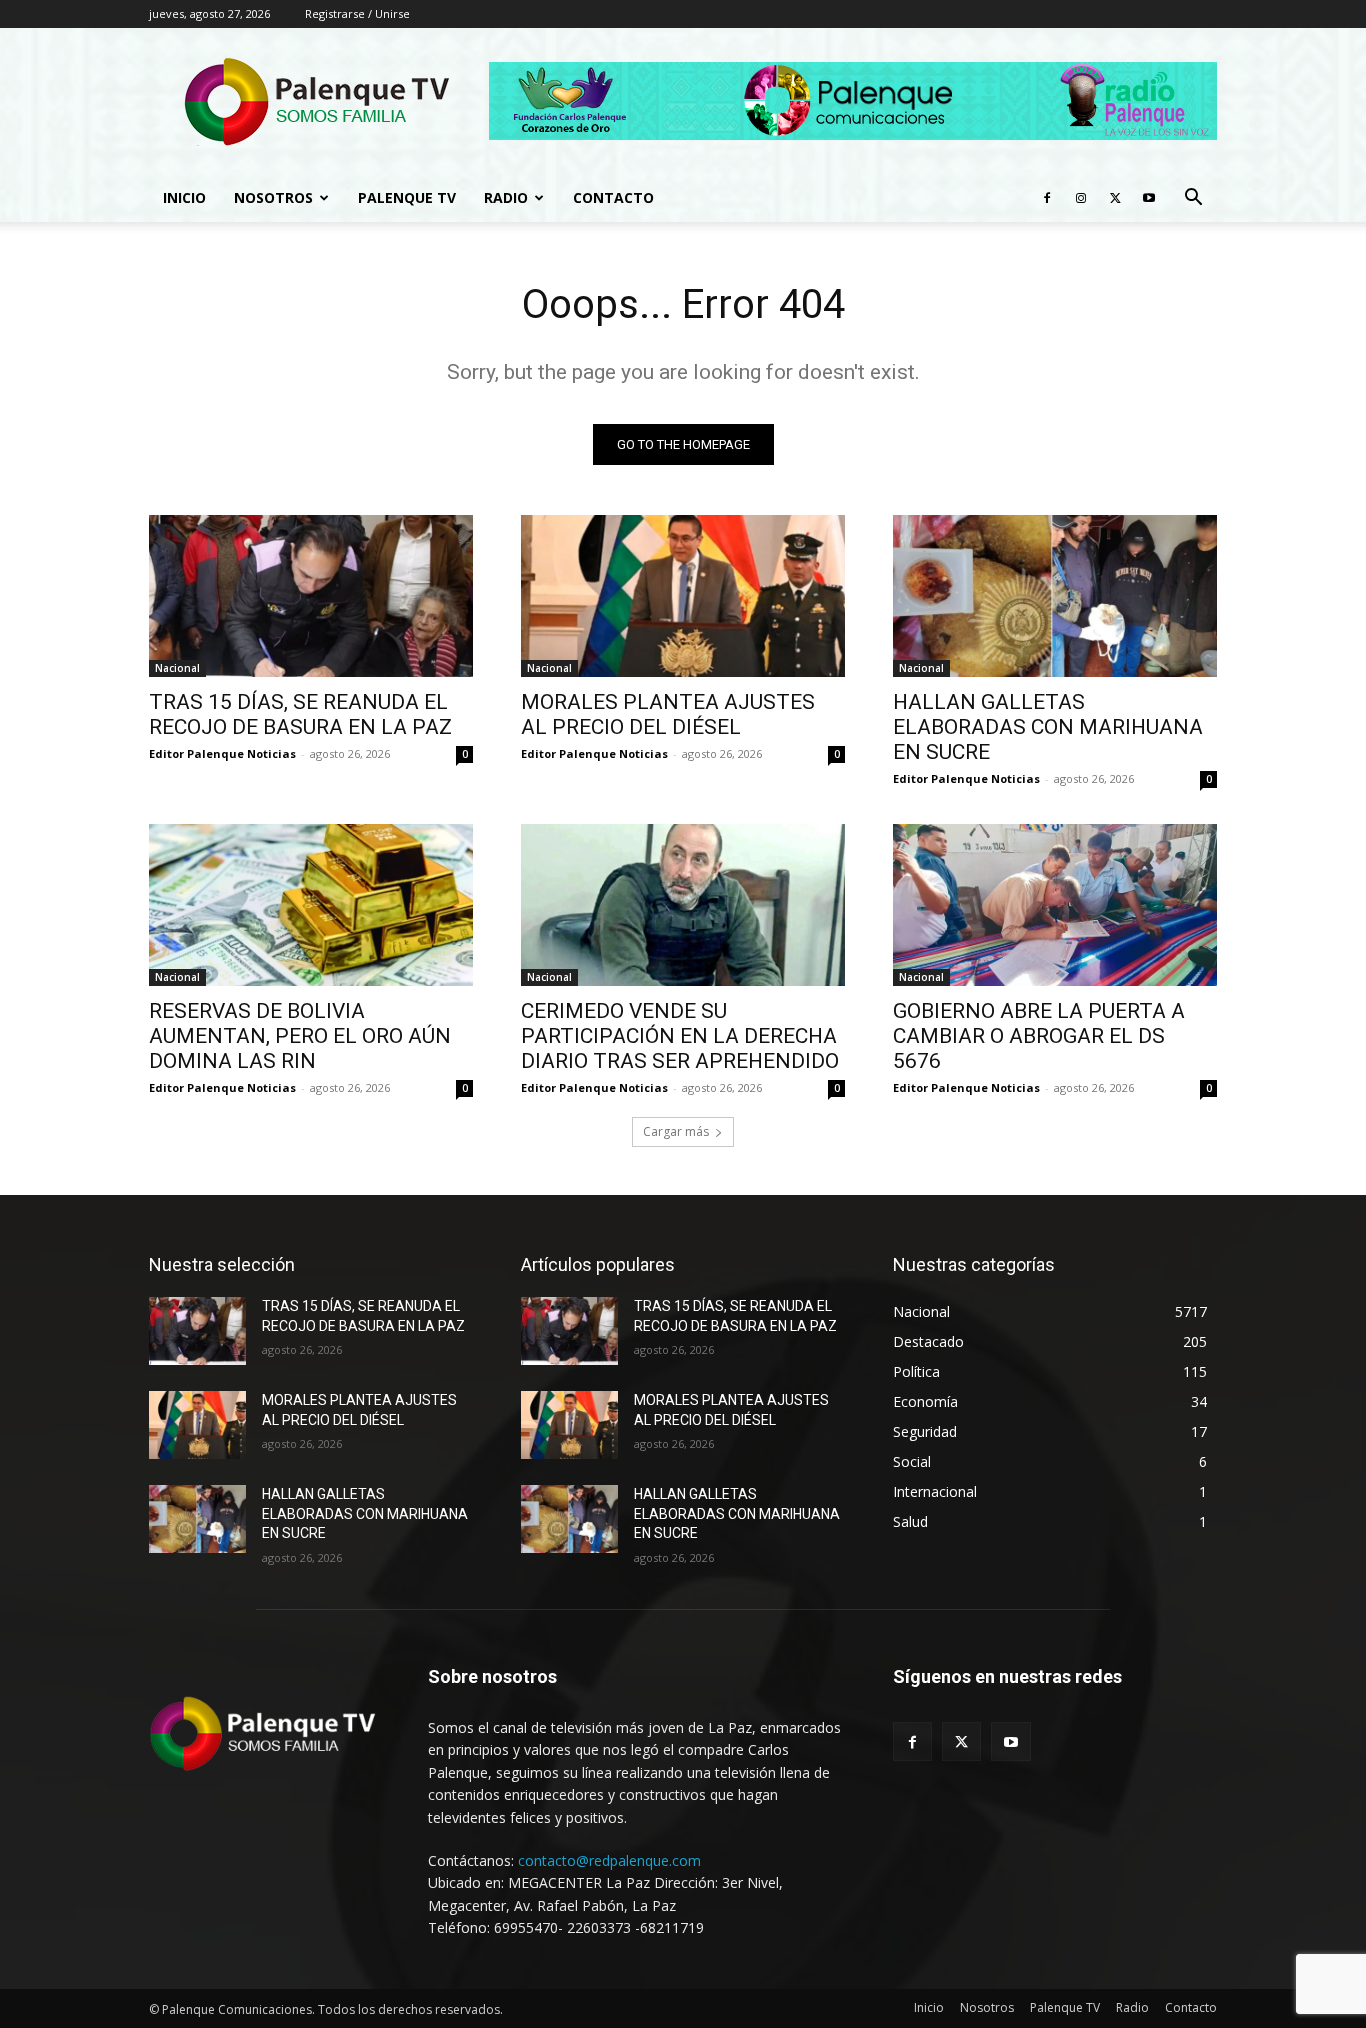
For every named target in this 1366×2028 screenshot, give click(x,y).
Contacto (613, 197)
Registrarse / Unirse (357, 13)
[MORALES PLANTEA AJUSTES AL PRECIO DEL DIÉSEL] (683, 596)
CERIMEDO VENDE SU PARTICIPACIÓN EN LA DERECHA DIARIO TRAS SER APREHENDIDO (680, 1036)
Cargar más (676, 1131)
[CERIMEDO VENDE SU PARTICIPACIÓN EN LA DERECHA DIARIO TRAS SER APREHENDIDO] (683, 905)
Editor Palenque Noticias (222, 753)
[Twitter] (1115, 198)
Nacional (177, 668)
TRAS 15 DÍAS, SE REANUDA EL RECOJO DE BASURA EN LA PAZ (300, 714)
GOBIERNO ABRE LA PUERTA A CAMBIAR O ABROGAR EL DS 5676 (1039, 1036)
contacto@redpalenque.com (609, 1860)
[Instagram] (1081, 198)
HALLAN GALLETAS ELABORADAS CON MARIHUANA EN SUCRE (1048, 727)
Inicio (184, 197)
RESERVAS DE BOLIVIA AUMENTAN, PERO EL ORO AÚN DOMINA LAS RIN (300, 1036)
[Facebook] (1047, 198)
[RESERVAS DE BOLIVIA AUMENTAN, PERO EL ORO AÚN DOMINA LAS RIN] (311, 905)
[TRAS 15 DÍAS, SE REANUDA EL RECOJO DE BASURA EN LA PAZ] (311, 596)
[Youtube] (1149, 198)
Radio (506, 197)
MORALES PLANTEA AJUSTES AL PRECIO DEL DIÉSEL (668, 714)
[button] (1193, 199)
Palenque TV (407, 197)
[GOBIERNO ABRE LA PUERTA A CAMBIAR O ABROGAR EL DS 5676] (1055, 905)
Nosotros (273, 197)
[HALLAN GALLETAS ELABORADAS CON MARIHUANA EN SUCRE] (1055, 596)
